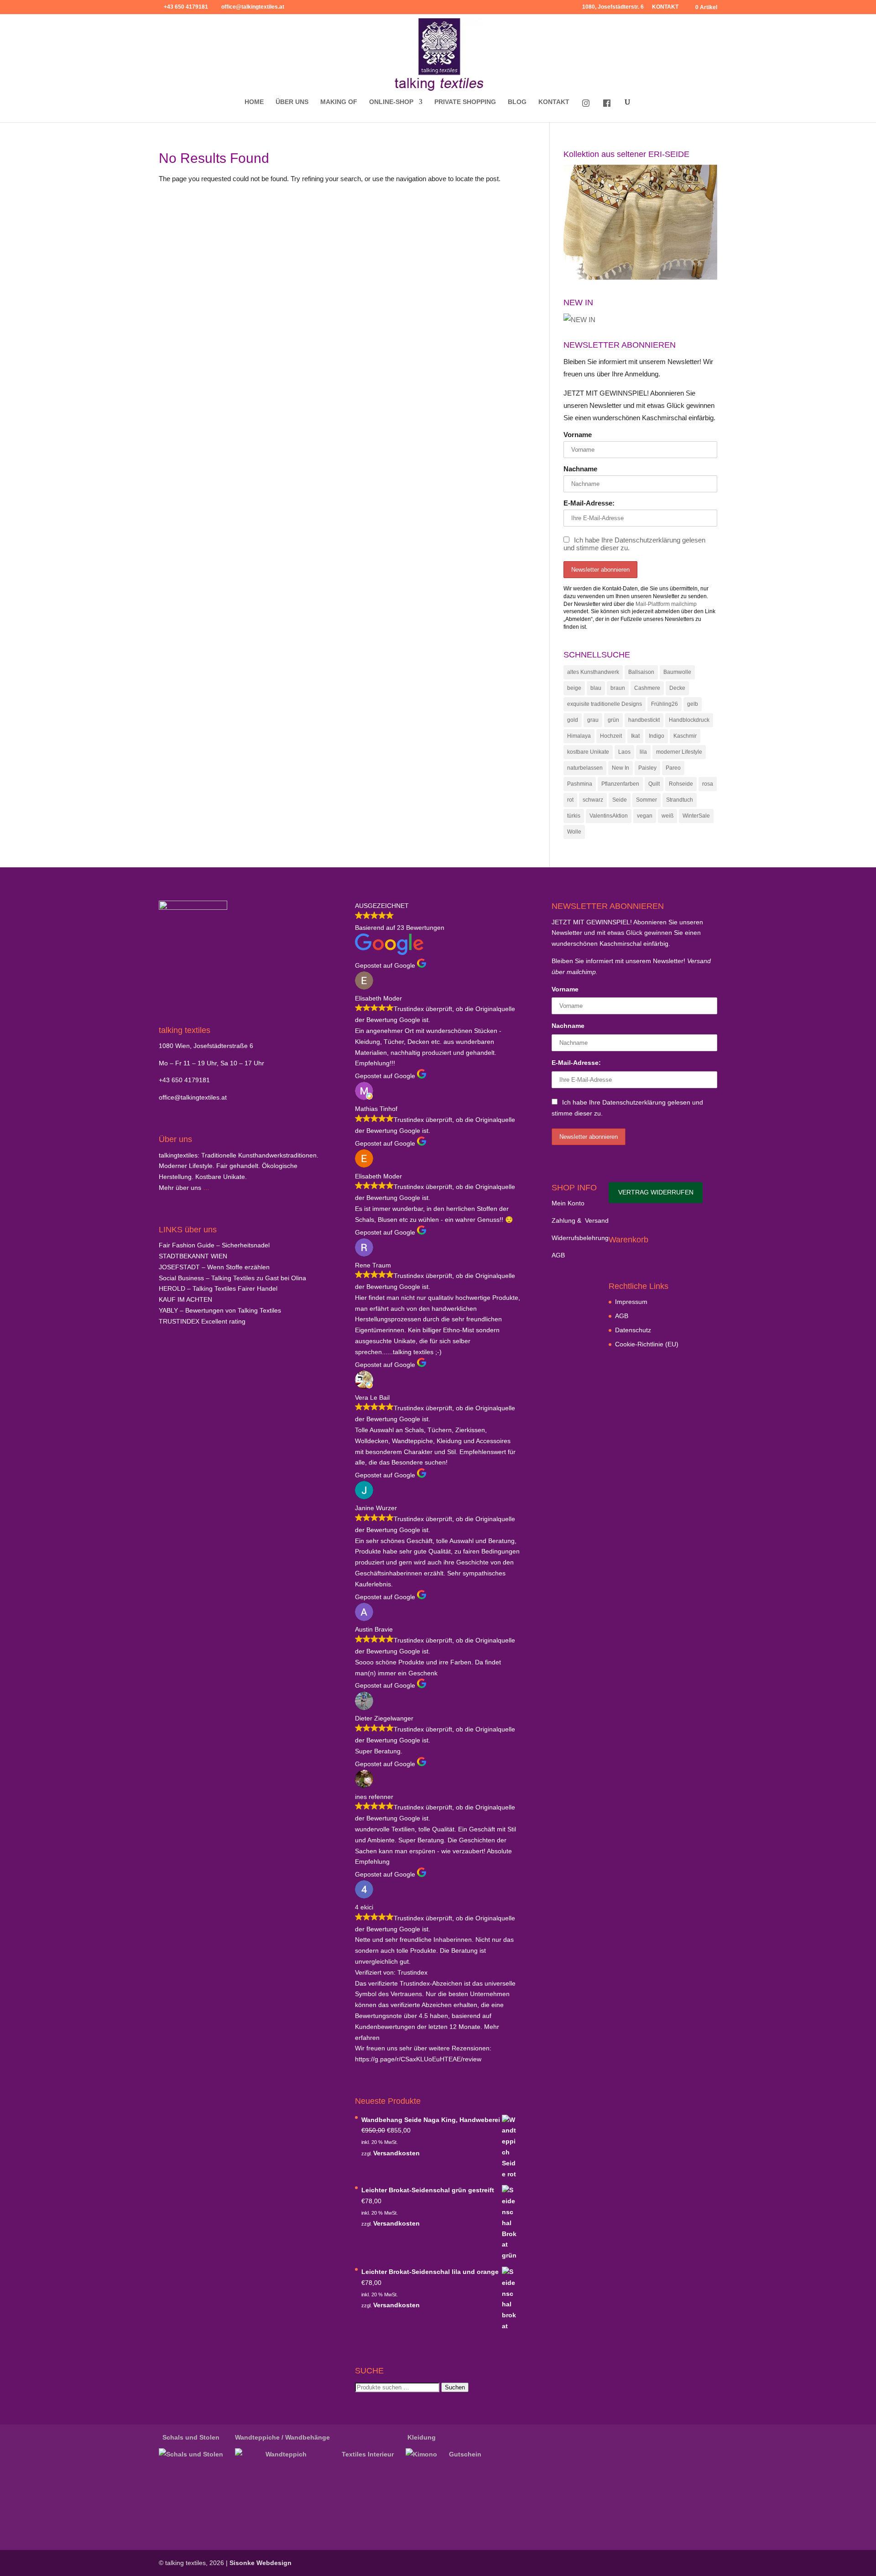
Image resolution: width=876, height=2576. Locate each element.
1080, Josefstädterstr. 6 (613, 7)
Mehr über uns (180, 1188)
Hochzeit (611, 736)
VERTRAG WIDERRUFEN (656, 1192)
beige (574, 688)
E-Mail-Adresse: (589, 503)
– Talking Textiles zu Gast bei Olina (232, 1278)
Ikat (635, 736)
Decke (677, 688)
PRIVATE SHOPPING (465, 102)
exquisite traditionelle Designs (605, 704)
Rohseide (681, 784)
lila (643, 752)
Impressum (631, 1302)
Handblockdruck (689, 720)
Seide (620, 800)
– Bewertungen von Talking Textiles (220, 1310)
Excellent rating (202, 1321)
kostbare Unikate (588, 752)
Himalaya (579, 736)
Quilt (654, 784)
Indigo (657, 736)
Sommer (647, 800)
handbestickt (644, 720)
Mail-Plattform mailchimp (666, 604)
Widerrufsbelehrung (580, 1238)
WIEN (193, 1256)
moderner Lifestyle (679, 752)
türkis (574, 816)
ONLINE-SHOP (391, 102)
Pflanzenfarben (620, 784)
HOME (254, 102)
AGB (558, 1255)
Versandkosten (396, 2153)
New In (620, 768)
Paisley (647, 768)
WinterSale (696, 816)
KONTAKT (665, 7)
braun (618, 688)
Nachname (580, 469)
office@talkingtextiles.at (193, 1097)
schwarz (593, 800)
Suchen (455, 2387)
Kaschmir (685, 736)
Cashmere (647, 688)
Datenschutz (633, 1330)
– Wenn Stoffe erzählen (214, 1267)
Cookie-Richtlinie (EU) (647, 1344)
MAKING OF (339, 102)
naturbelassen (585, 768)
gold (573, 720)
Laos (624, 752)
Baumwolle (677, 672)
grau (593, 720)
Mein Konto (568, 1203)
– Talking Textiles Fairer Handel (218, 1288)
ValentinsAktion (609, 816)
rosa (708, 784)
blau (596, 688)
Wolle (574, 832)
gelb (693, 704)
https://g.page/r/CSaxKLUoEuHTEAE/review (418, 2059)
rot (570, 800)
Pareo (673, 768)
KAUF (185, 1299)
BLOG (517, 102)
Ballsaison (641, 672)
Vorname (578, 435)
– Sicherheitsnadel (214, 1245)
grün (613, 720)
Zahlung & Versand (580, 1220)
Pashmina (580, 784)
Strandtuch (680, 800)
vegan (645, 816)
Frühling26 (665, 704)
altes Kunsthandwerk (593, 672)
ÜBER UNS (292, 102)
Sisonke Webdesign (261, 2563)
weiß (667, 816)
